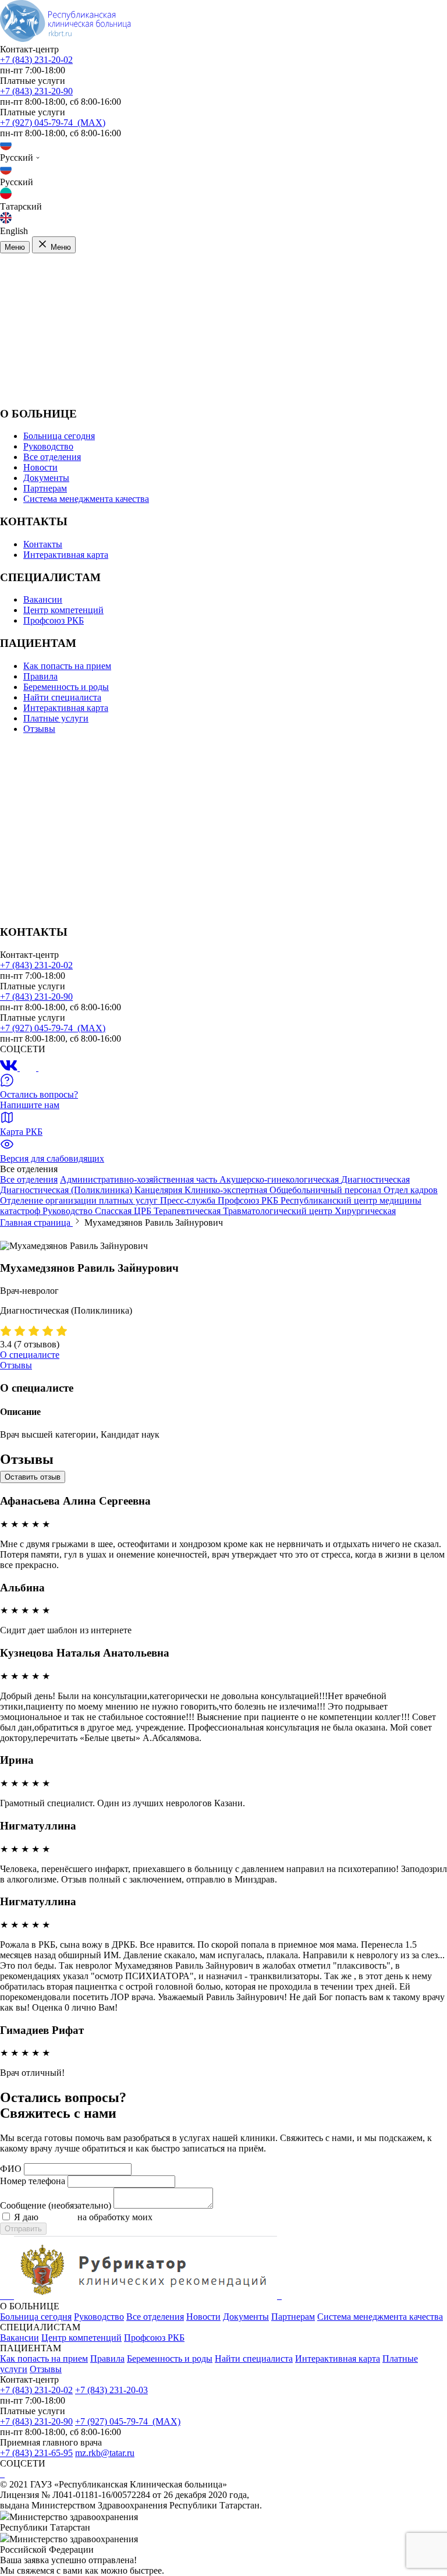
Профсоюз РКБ (54, 620)
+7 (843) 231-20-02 (36, 60)
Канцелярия (159, 1190)
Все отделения (52, 457)
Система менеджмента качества (86, 499)
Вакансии (43, 599)
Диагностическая (375, 1179)
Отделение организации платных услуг (80, 1200)
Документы (46, 478)
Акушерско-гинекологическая (280, 1179)
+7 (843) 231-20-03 (111, 2390)
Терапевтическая (188, 1211)
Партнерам (45, 488)
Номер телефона (33, 2181)
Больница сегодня (59, 436)
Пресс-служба (189, 1200)
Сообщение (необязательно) (56, 2205)
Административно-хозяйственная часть (140, 1179)
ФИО (11, 2169)
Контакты (43, 544)
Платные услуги (56, 718)
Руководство (48, 446)
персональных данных (200, 2217)
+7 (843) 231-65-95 (36, 2453)
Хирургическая (365, 1211)
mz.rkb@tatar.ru (105, 2453)
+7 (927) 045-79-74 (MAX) (53, 123)
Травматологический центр (279, 1211)
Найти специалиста (62, 697)
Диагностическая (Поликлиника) (67, 1190)
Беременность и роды (66, 687)
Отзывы (39, 729)
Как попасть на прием (67, 666)
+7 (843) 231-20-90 (36, 91)
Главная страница (36, 1222)
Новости (40, 467)
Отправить (23, 2229)
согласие (58, 2217)
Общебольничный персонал (327, 1190)
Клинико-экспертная (227, 1190)
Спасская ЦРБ (124, 1211)
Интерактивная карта (66, 555)
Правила (40, 676)
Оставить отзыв (33, 1477)
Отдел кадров (411, 1190)
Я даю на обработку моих (129, 2217)
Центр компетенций (63, 610)
